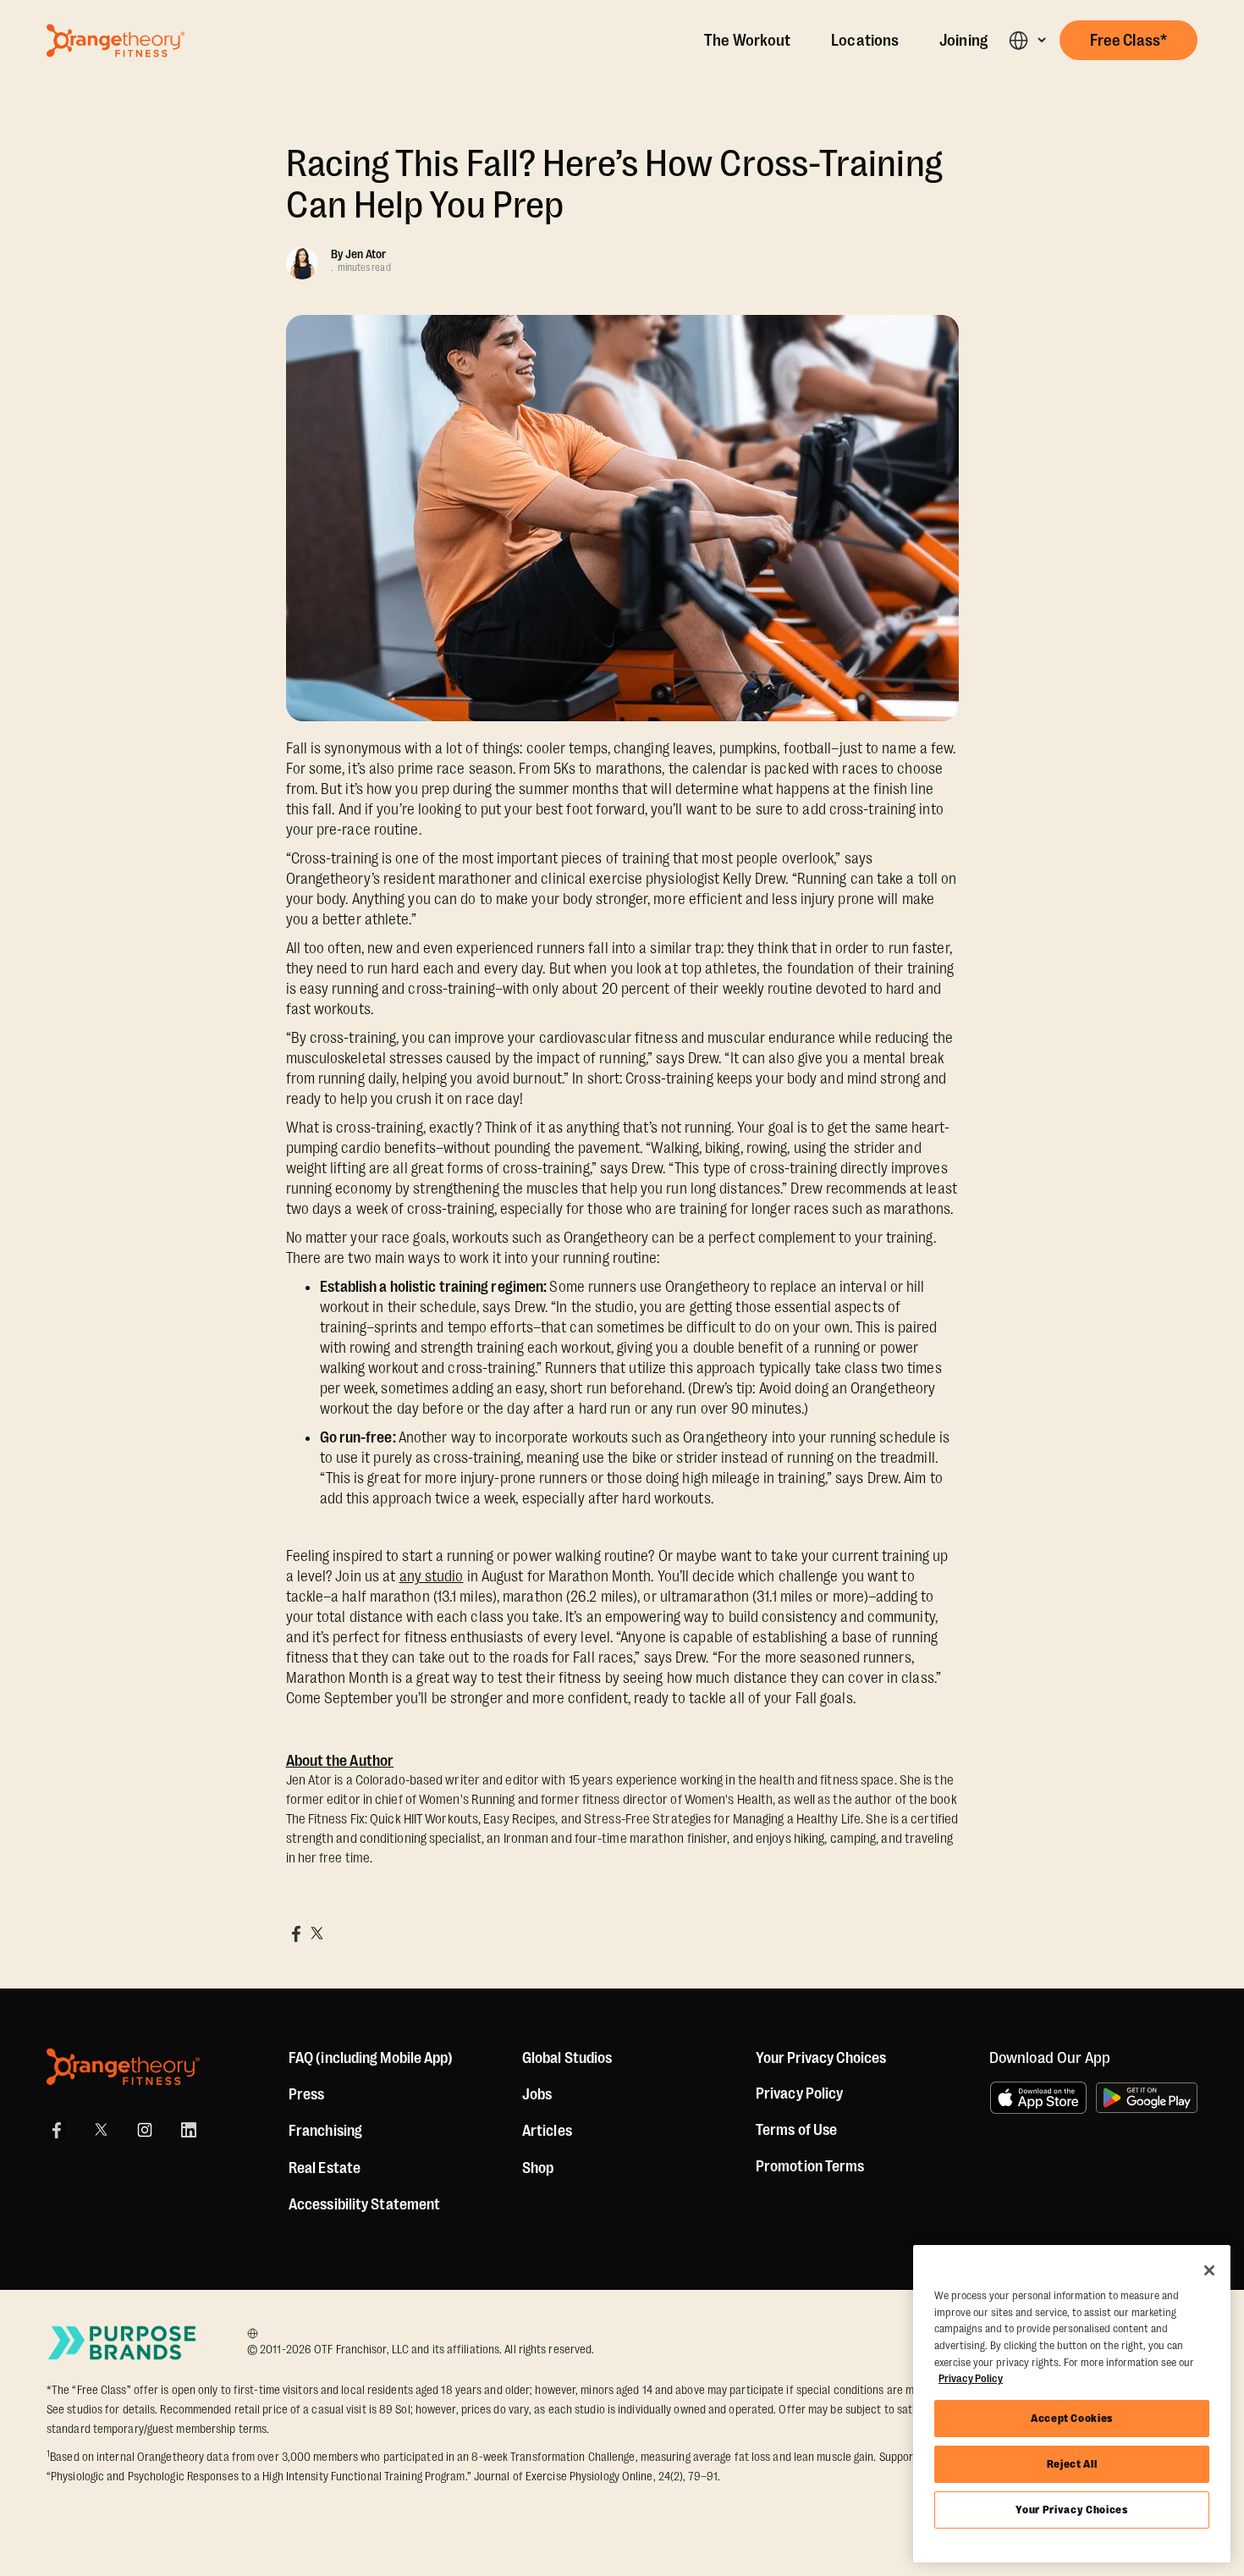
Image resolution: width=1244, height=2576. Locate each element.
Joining (963, 41)
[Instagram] (145, 2130)
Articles (547, 2131)
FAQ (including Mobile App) (371, 2058)
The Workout (747, 41)
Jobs (537, 2094)
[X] (101, 2130)
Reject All (1072, 2464)
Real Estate (325, 2168)
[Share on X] (317, 1933)
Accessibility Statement (364, 2204)
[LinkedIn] (189, 2130)
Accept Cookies (1072, 2418)
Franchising (325, 2131)
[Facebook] (57, 2130)
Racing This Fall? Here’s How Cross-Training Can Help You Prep (614, 185)
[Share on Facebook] (296, 1933)
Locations (865, 41)
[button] (1027, 40)
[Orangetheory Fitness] (123, 2067)
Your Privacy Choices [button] (821, 2058)
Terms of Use (796, 2130)
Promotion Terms (810, 2166)
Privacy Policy (799, 2093)
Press (307, 2094)
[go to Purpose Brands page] (123, 2343)
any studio (432, 1576)
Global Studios (567, 2058)
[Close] (1209, 2270)
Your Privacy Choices (1071, 2510)
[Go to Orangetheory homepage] (116, 41)
